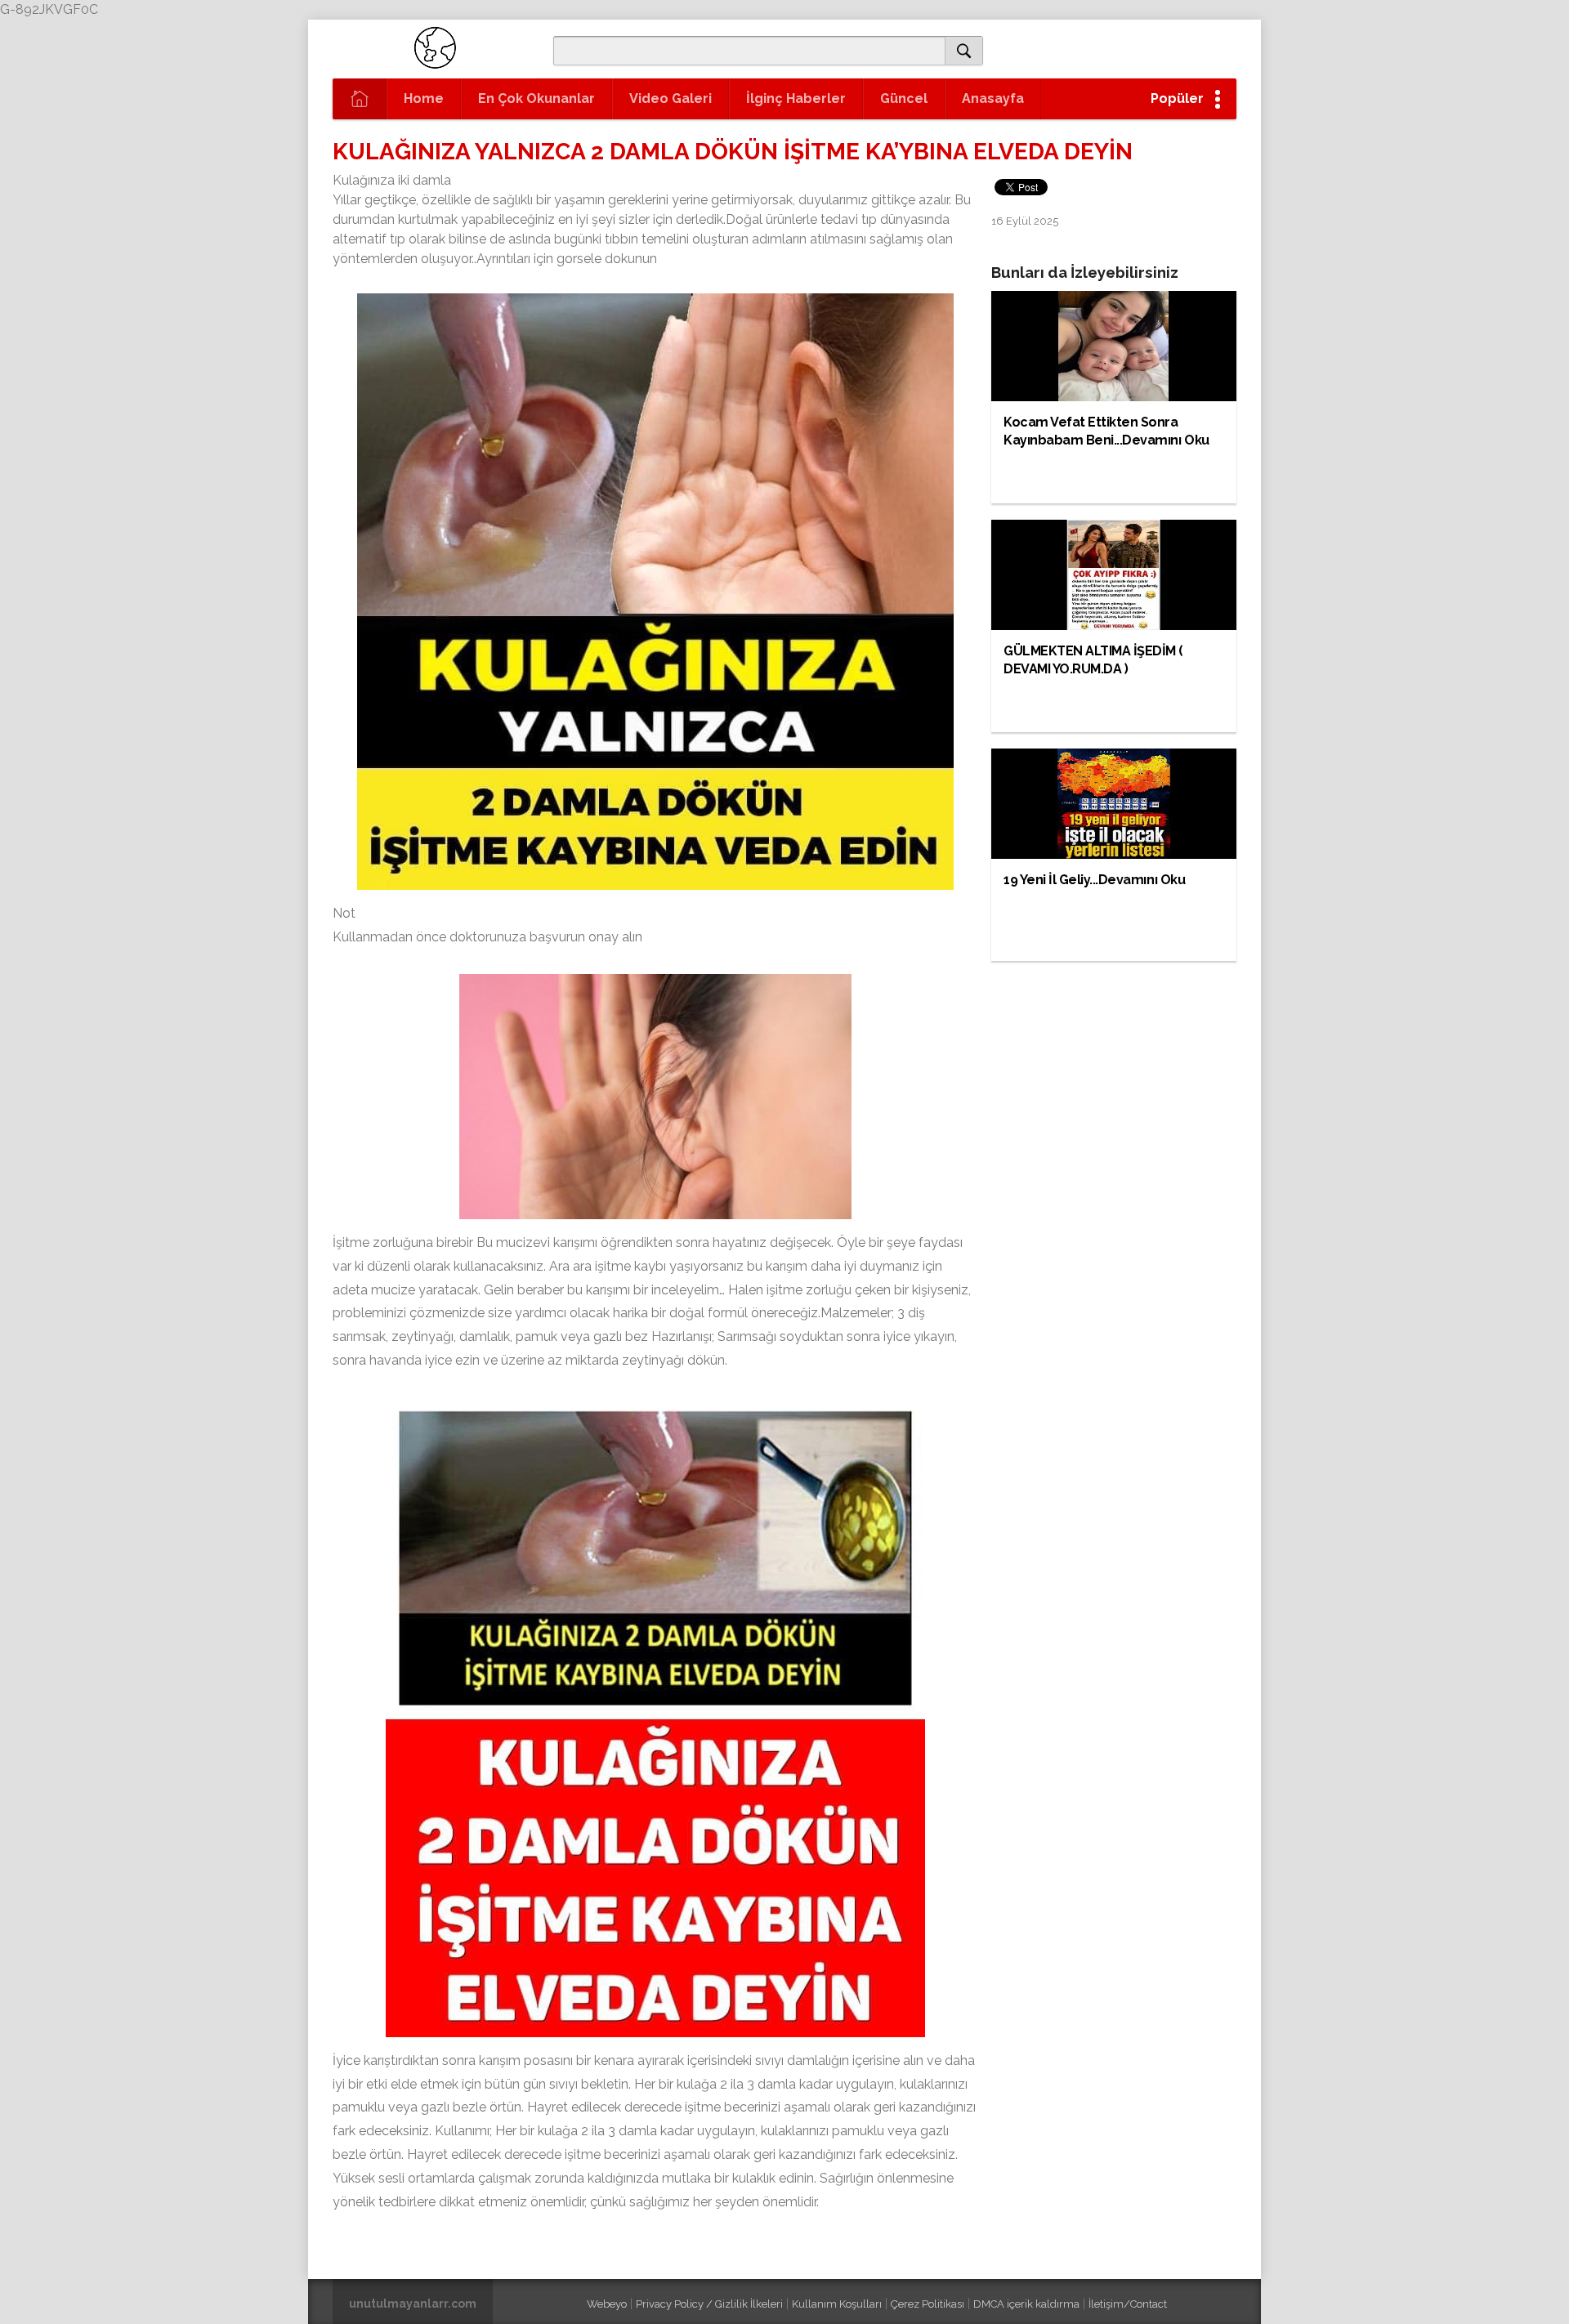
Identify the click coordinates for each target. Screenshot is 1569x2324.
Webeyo (607, 2304)
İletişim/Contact (1128, 2304)
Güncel (904, 98)
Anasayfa (993, 98)
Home (424, 98)
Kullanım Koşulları (837, 2304)
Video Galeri (671, 98)
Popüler (1177, 98)
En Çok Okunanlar (536, 98)
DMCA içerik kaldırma (1026, 2304)
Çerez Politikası (928, 2304)
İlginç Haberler (796, 98)
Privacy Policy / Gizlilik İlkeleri (709, 2304)
